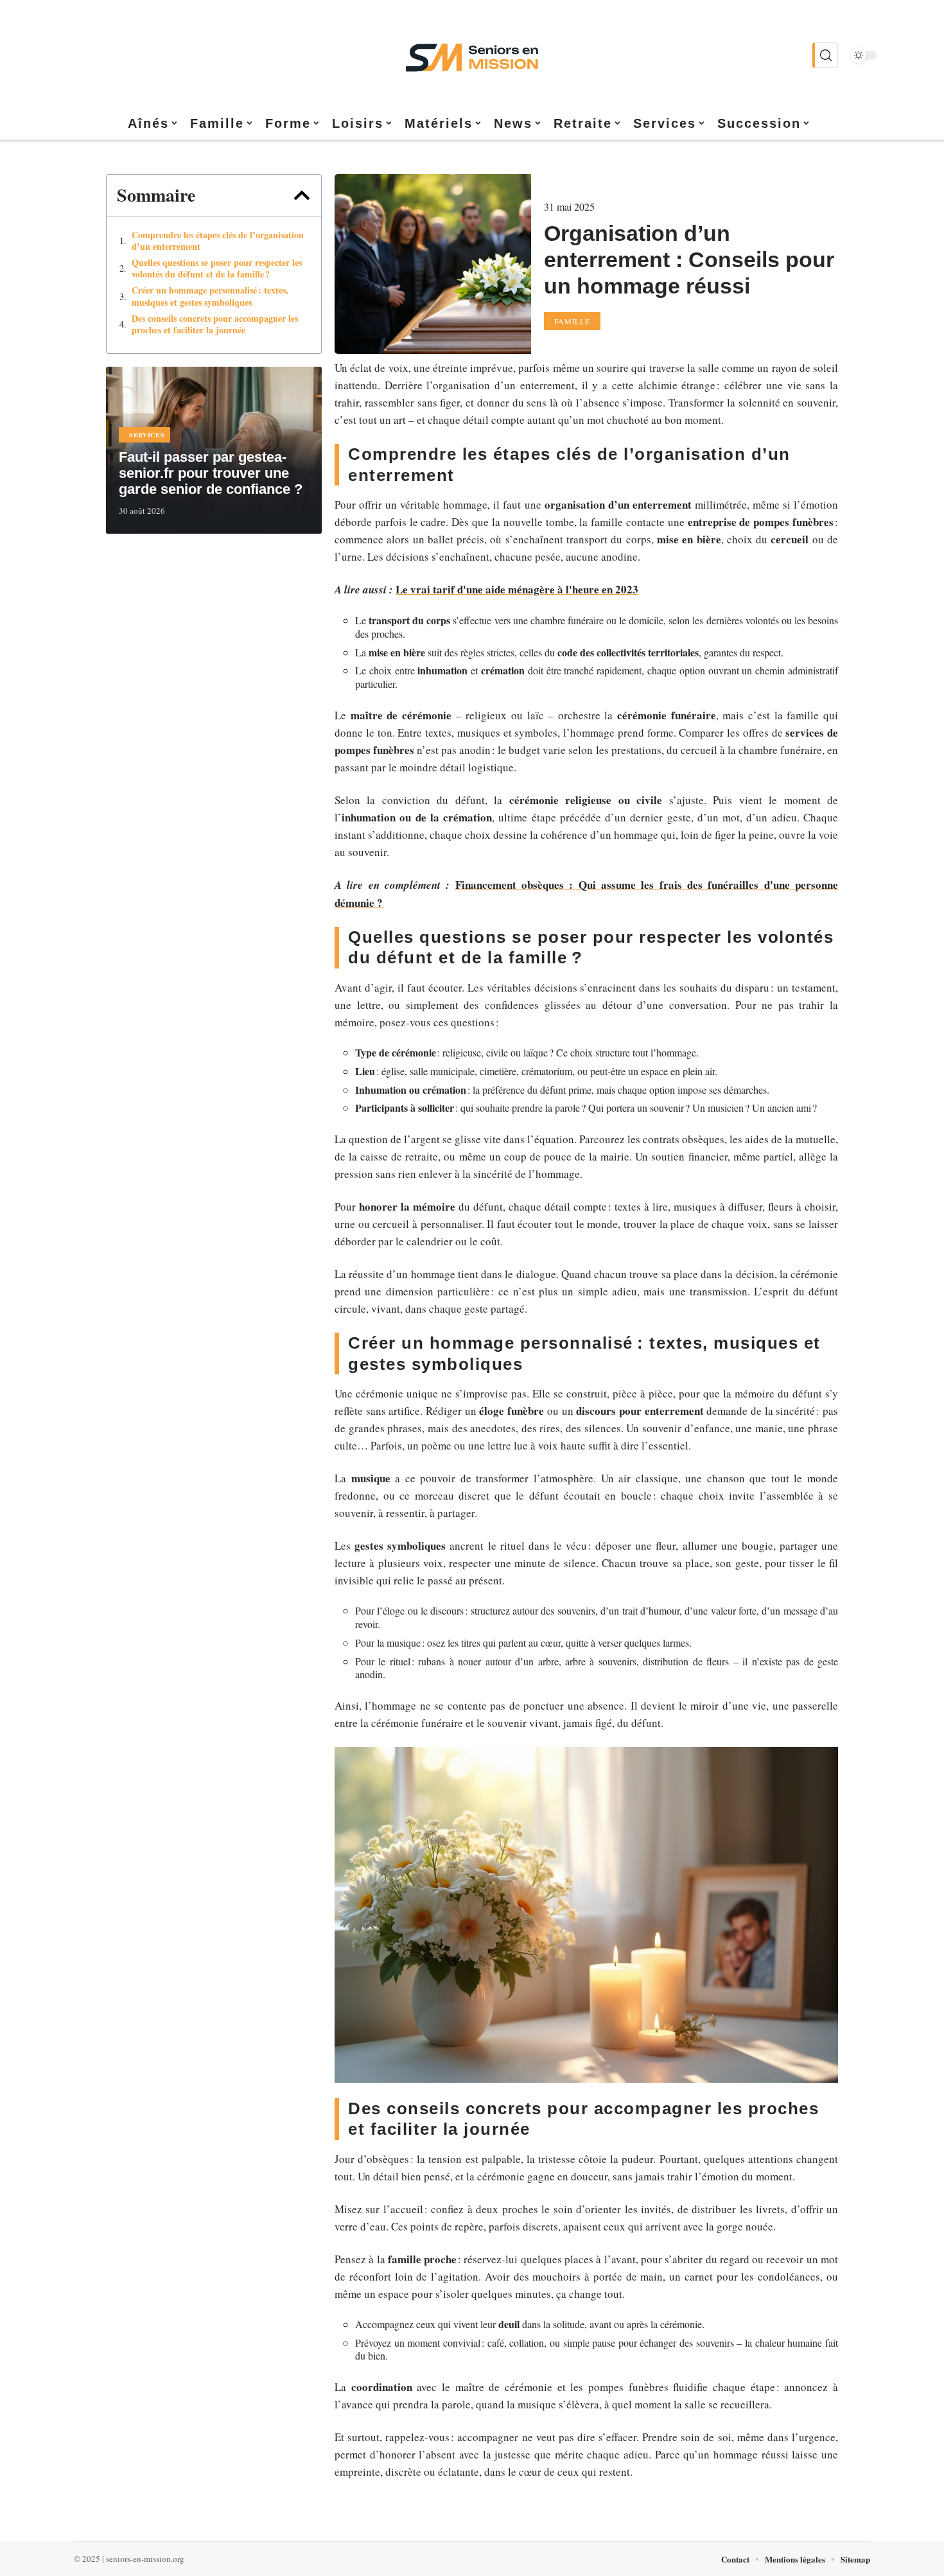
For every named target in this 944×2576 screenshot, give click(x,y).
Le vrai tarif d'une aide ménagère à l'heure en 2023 (517, 589)
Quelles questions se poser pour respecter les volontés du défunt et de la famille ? (217, 268)
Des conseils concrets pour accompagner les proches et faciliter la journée (215, 324)
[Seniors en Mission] (472, 55)
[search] (825, 55)
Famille (572, 321)
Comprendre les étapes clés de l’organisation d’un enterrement (218, 241)
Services (147, 435)
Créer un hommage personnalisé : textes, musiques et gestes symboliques (210, 296)
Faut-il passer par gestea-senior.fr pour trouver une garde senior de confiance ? (211, 473)
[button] (302, 195)
